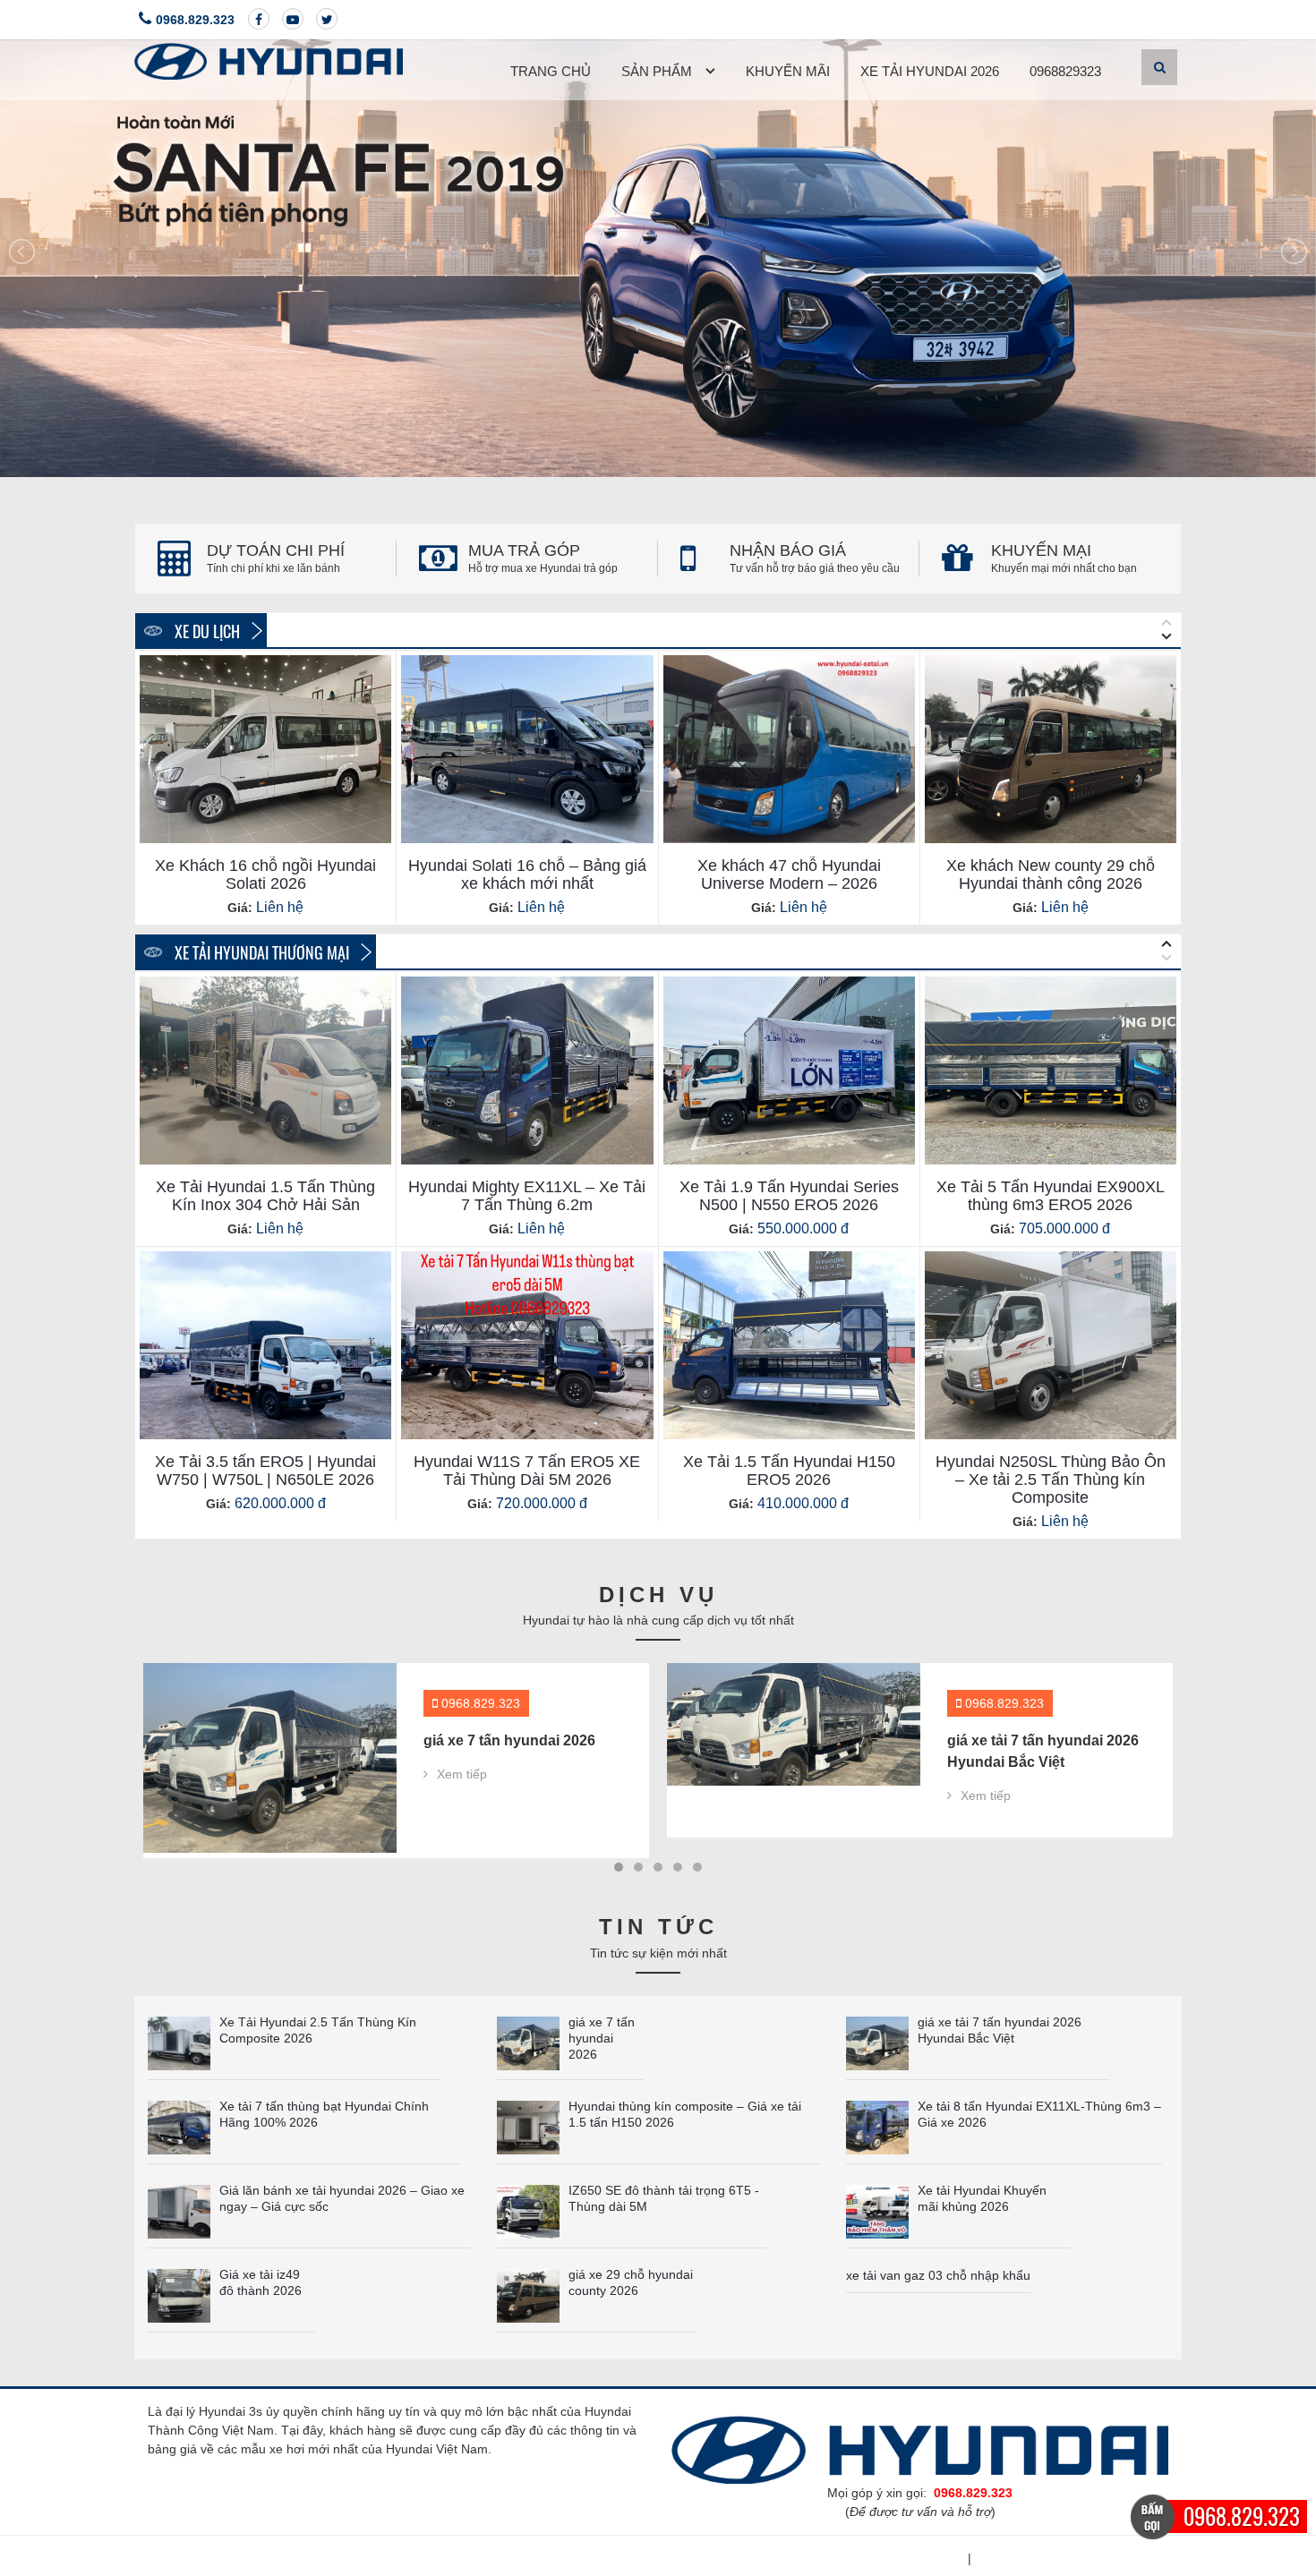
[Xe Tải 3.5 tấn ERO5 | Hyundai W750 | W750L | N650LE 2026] (265, 1345)
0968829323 (1065, 71)
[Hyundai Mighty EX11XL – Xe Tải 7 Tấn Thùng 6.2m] (527, 1070)
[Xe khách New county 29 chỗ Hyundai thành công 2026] (1051, 749)
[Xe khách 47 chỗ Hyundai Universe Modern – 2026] (789, 749)
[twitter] (327, 19)
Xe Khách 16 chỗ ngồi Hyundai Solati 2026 (265, 874)
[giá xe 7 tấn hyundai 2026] (528, 2042)
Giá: (240, 908)
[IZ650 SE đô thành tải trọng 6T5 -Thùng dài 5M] (528, 2210)
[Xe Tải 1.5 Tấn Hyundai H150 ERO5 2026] (789, 1345)
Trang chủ (551, 71)
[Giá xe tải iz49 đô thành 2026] (179, 2294)
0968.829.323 (195, 20)
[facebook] (259, 19)
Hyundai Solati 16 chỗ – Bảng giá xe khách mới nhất (527, 874)
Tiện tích (936, 2559)
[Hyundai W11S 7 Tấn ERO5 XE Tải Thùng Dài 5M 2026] (527, 1345)
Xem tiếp (462, 1796)
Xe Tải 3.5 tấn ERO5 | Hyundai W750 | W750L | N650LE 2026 (265, 1471)
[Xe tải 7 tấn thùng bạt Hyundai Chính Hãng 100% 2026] (794, 1724)
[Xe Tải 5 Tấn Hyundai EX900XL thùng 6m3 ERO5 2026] (1051, 1070)
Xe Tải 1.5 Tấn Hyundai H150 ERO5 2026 (789, 1471)
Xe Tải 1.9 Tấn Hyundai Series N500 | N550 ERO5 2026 (789, 1196)
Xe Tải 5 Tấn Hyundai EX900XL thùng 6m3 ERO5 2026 (1051, 1196)
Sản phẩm (657, 71)
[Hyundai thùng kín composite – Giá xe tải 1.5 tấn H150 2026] (528, 2126)
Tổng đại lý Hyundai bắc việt (1072, 2559)
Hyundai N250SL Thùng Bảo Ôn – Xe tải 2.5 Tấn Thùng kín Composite (1051, 1480)
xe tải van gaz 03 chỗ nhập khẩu (938, 2276)
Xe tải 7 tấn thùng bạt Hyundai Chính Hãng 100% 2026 (1038, 1762)
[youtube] (293, 19)
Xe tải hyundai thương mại (260, 952)
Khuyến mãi (788, 71)
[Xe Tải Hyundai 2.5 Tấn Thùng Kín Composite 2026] (179, 2042)
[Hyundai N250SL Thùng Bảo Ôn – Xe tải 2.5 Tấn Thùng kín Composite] (1051, 1345)
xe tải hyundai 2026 (930, 71)
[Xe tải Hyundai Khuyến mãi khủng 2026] (877, 2210)
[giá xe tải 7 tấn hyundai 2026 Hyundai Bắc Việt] (270, 1724)
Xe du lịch (205, 631)
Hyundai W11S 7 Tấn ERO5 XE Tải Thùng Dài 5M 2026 (527, 1471)
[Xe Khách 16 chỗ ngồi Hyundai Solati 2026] (265, 749)
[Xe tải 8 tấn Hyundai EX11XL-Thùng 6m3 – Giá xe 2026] (877, 2126)
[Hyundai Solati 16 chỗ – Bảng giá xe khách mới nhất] (527, 749)
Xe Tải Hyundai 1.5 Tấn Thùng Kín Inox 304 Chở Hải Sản (265, 1196)
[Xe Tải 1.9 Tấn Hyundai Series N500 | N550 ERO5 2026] (789, 1070)
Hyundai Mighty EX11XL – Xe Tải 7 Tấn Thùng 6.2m (527, 1196)
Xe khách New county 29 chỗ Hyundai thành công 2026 (1051, 874)
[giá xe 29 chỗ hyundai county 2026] (528, 2294)
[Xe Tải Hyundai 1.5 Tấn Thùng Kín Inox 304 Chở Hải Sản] (265, 1070)
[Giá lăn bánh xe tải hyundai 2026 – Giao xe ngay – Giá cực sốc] (179, 2210)
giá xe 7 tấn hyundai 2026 (602, 2039)
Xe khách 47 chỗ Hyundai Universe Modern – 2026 (789, 874)
